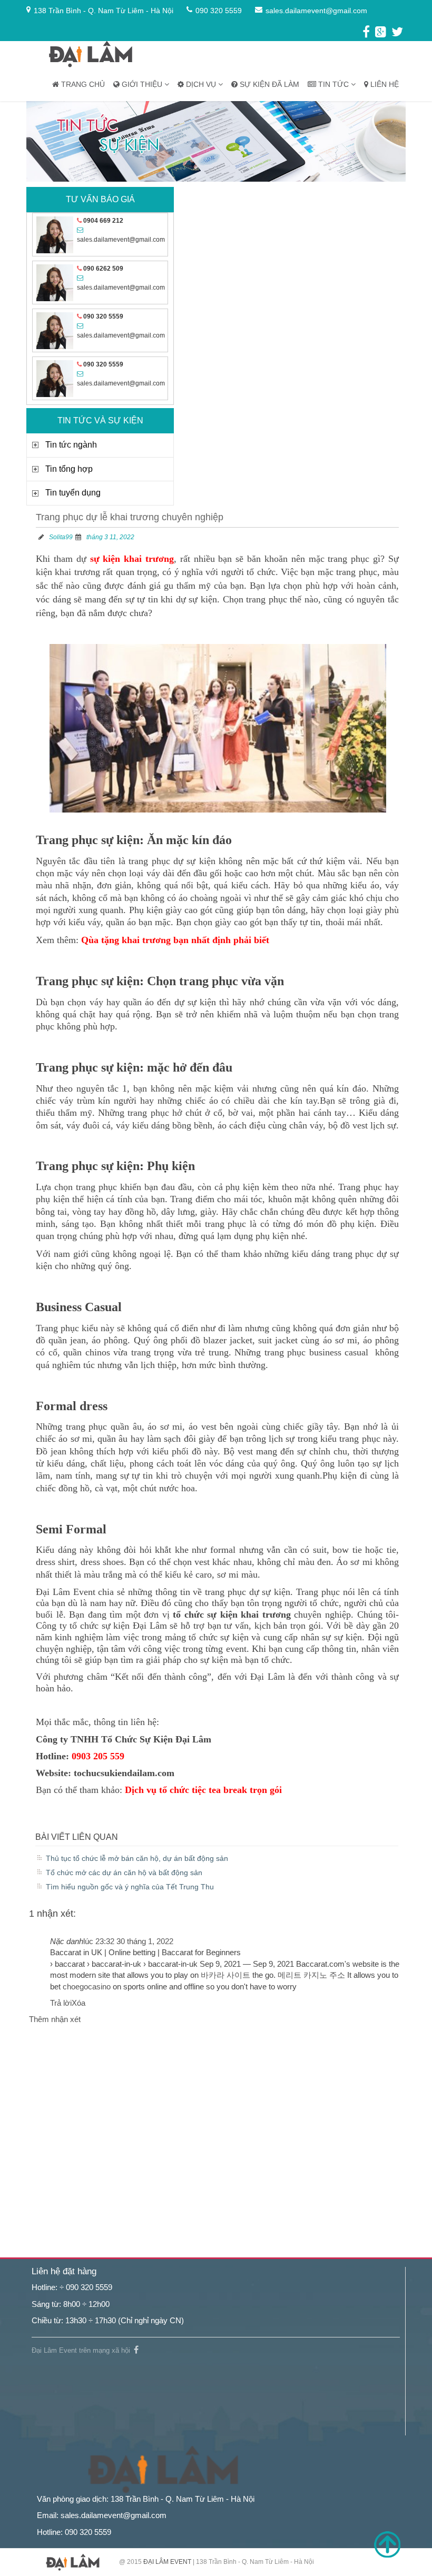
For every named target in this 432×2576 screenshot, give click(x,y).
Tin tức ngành (71, 445)
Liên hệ (384, 84)
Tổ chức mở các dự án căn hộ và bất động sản (124, 1872)
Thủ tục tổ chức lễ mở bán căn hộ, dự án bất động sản (137, 1858)
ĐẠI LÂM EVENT (167, 2562)
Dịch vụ (201, 84)
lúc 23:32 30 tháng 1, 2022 (128, 1941)
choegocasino (87, 1987)
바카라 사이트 (225, 1975)
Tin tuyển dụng (73, 493)
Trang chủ (82, 84)
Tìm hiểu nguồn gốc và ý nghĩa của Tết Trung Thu (130, 1887)
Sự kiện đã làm (268, 84)
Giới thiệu (142, 84)
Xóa (78, 2003)
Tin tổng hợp (69, 469)
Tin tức (333, 84)
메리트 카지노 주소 (311, 1975)
